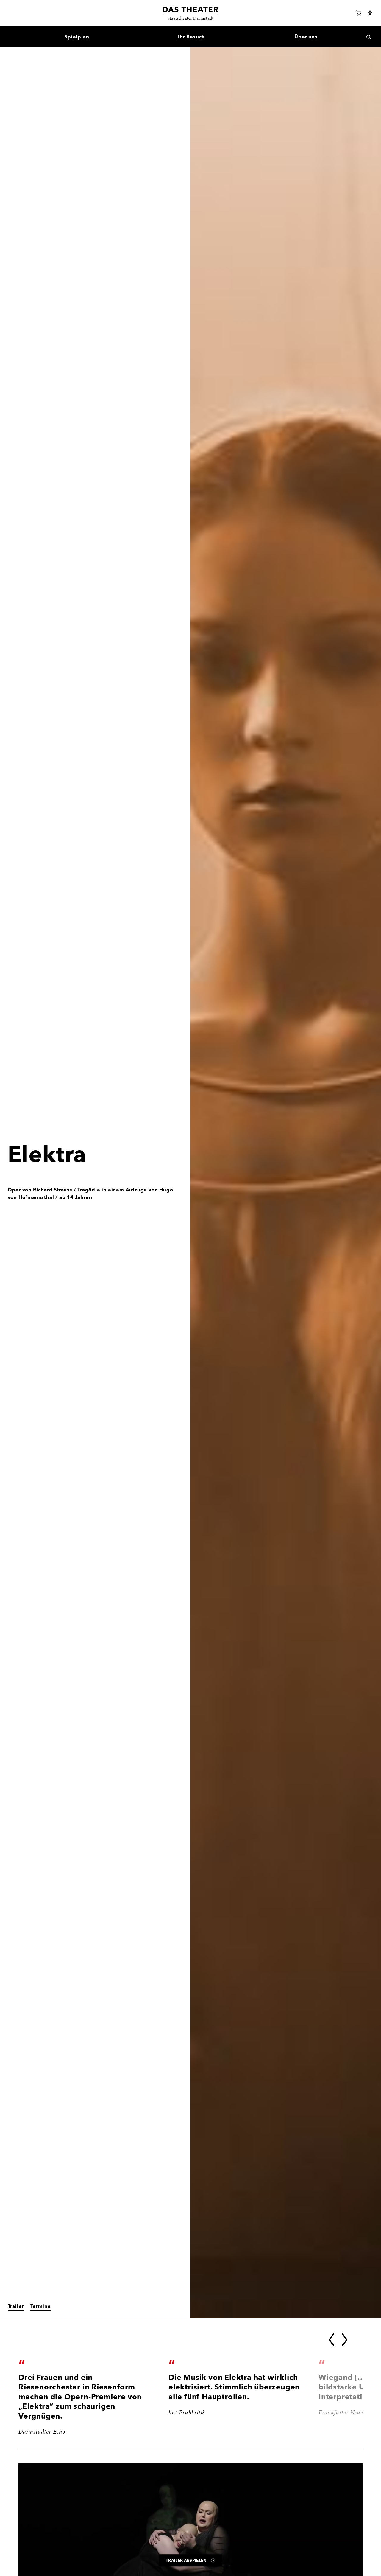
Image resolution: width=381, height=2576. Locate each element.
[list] (190, 2397)
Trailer (16, 2306)
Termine (41, 2306)
